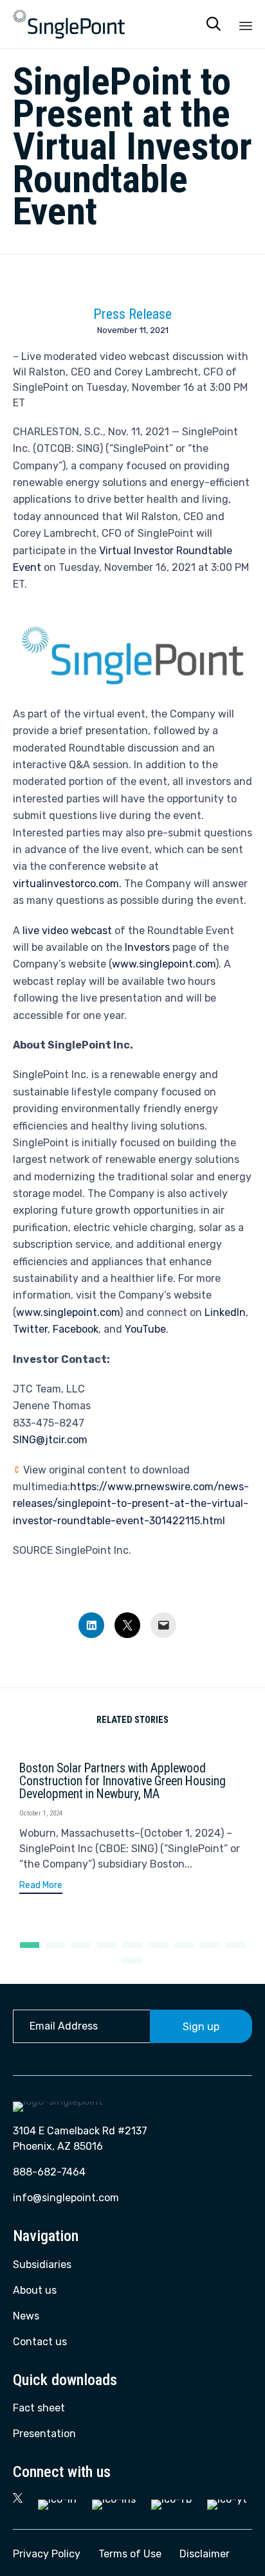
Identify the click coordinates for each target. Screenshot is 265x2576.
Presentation (44, 2434)
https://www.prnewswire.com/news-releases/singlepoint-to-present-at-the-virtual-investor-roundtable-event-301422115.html (131, 1504)
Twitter (30, 1329)
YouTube (145, 1329)
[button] (41, 1887)
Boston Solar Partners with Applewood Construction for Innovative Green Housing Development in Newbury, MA (123, 1781)
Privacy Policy (47, 2554)
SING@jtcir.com (50, 1440)
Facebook (76, 1329)
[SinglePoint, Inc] (69, 24)
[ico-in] (57, 2499)
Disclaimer (205, 2554)
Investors (147, 947)
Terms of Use (130, 2554)
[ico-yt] (227, 2499)
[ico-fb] (171, 2499)
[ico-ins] (114, 2499)
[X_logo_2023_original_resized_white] (18, 2499)
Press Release (132, 314)
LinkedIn (225, 1312)
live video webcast (67, 931)
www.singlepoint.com (164, 964)
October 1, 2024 (41, 1813)
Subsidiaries (42, 2265)
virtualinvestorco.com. (67, 884)
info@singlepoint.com (66, 2198)
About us (35, 2290)
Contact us (40, 2342)
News (26, 2316)
